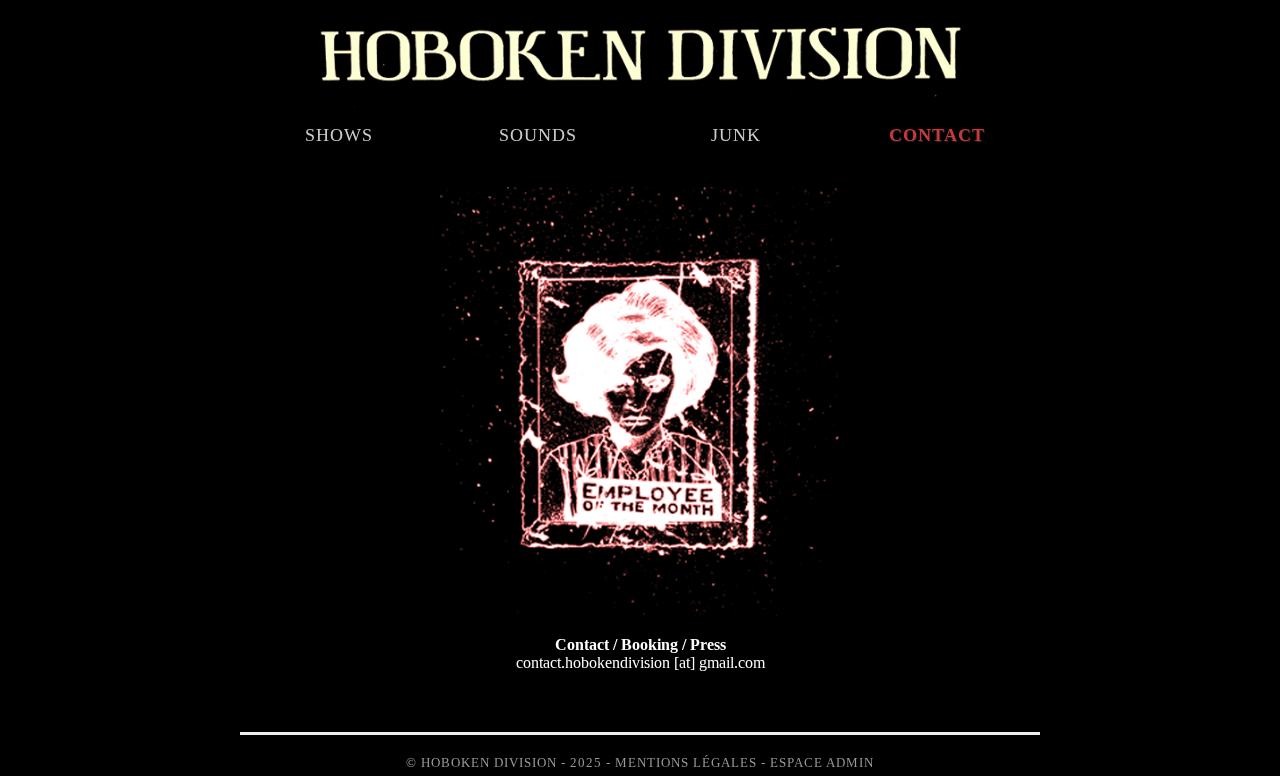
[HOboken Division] (640, 105)
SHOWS (339, 135)
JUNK (736, 135)
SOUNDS (538, 135)
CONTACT (937, 135)
